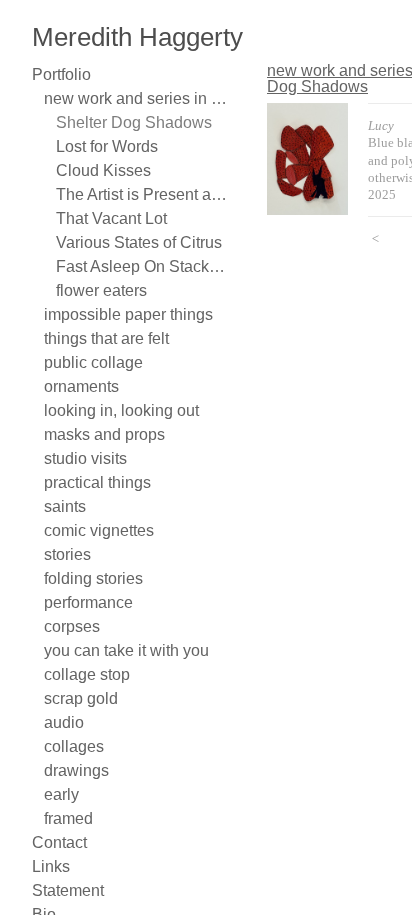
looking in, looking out (117, 411)
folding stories (91, 579)
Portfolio (60, 75)
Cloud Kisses (97, 171)
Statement (65, 891)
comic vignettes (94, 531)
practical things (94, 483)
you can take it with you (121, 651)
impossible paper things (121, 315)
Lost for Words (106, 147)
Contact (57, 843)
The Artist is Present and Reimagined (144, 195)
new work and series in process (138, 99)
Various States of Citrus (131, 243)
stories (66, 555)
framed (67, 819)
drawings (74, 771)
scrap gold (78, 699)
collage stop (83, 675)
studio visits (81, 459)
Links (50, 867)
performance (87, 603)
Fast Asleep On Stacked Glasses (144, 267)
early (61, 795)
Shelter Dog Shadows (127, 123)
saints (63, 507)
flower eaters (101, 291)
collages (70, 747)
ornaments (80, 387)
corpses (70, 627)
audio (60, 723)
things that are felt (105, 339)
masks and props (100, 435)
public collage (87, 363)
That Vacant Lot (108, 219)
